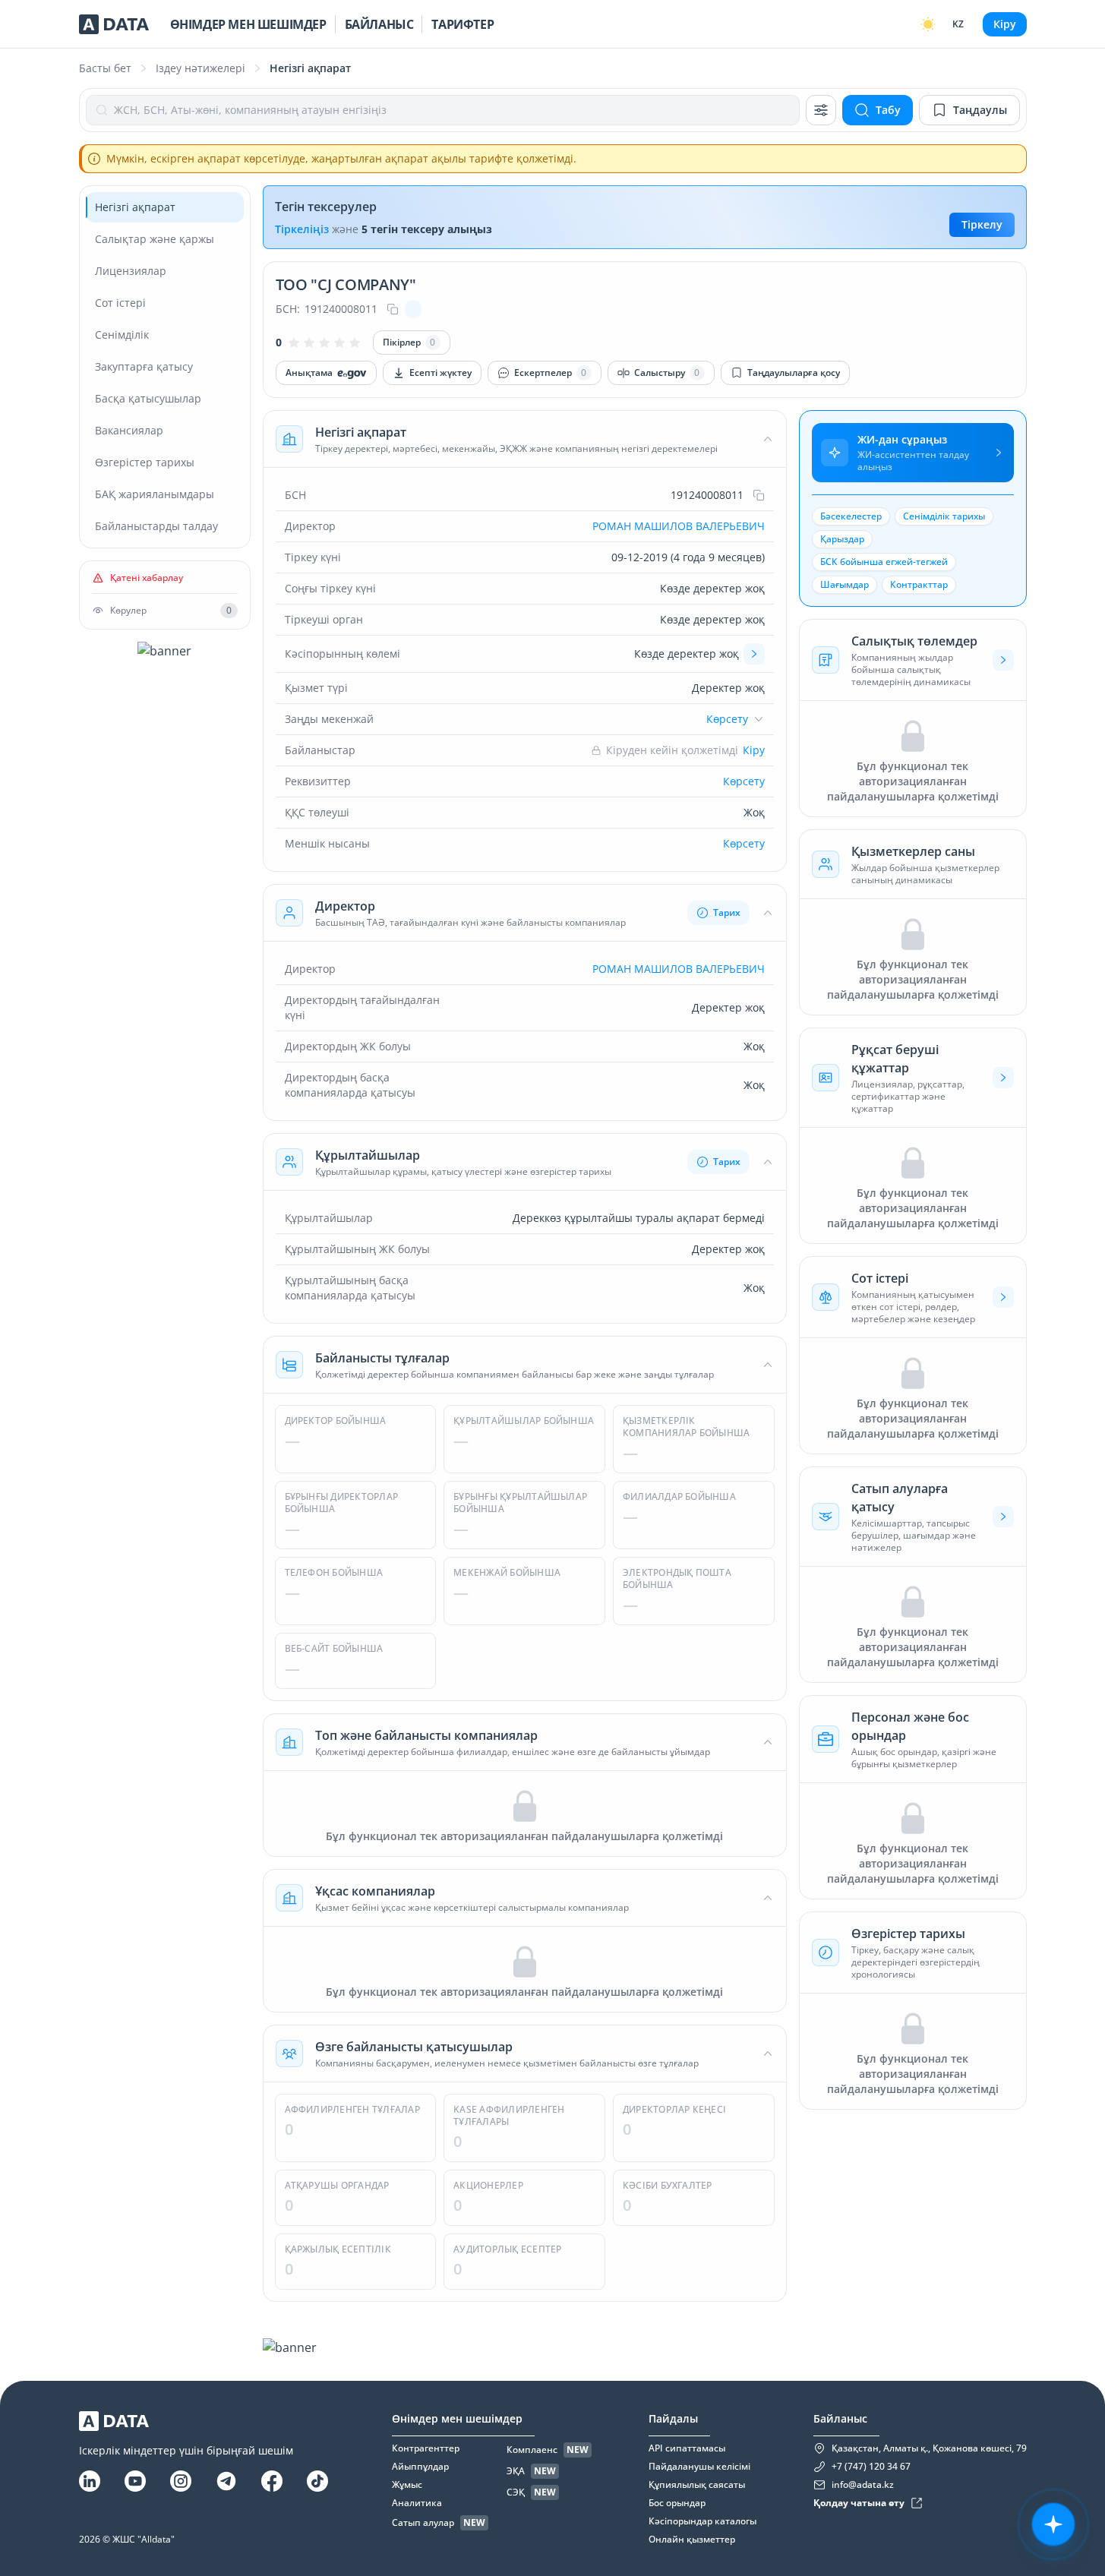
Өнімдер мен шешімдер (248, 24)
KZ (958, 24)
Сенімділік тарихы (944, 516)
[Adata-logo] (114, 24)
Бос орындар (677, 2503)
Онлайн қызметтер (692, 2540)
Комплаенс (532, 2450)
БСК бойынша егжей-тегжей (884, 562)
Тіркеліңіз (302, 229)
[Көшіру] (393, 309)
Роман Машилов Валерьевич (679, 526)
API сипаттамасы (687, 2448)
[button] (525, 439)
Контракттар (919, 584)
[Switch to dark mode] (928, 24)
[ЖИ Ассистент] (1053, 2524)
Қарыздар (842, 539)
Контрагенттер (426, 2448)
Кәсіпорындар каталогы (702, 2521)
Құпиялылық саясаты (697, 2485)
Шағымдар (845, 584)
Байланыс (379, 24)
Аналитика (417, 2503)
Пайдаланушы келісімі (699, 2467)
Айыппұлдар (420, 2467)
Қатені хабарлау (147, 578)
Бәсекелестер (851, 516)
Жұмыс (407, 2485)
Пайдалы (673, 2418)
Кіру (1005, 24)
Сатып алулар (423, 2523)
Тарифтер (463, 24)
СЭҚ (516, 2492)
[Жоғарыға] (1075, 2275)
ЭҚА (516, 2471)
